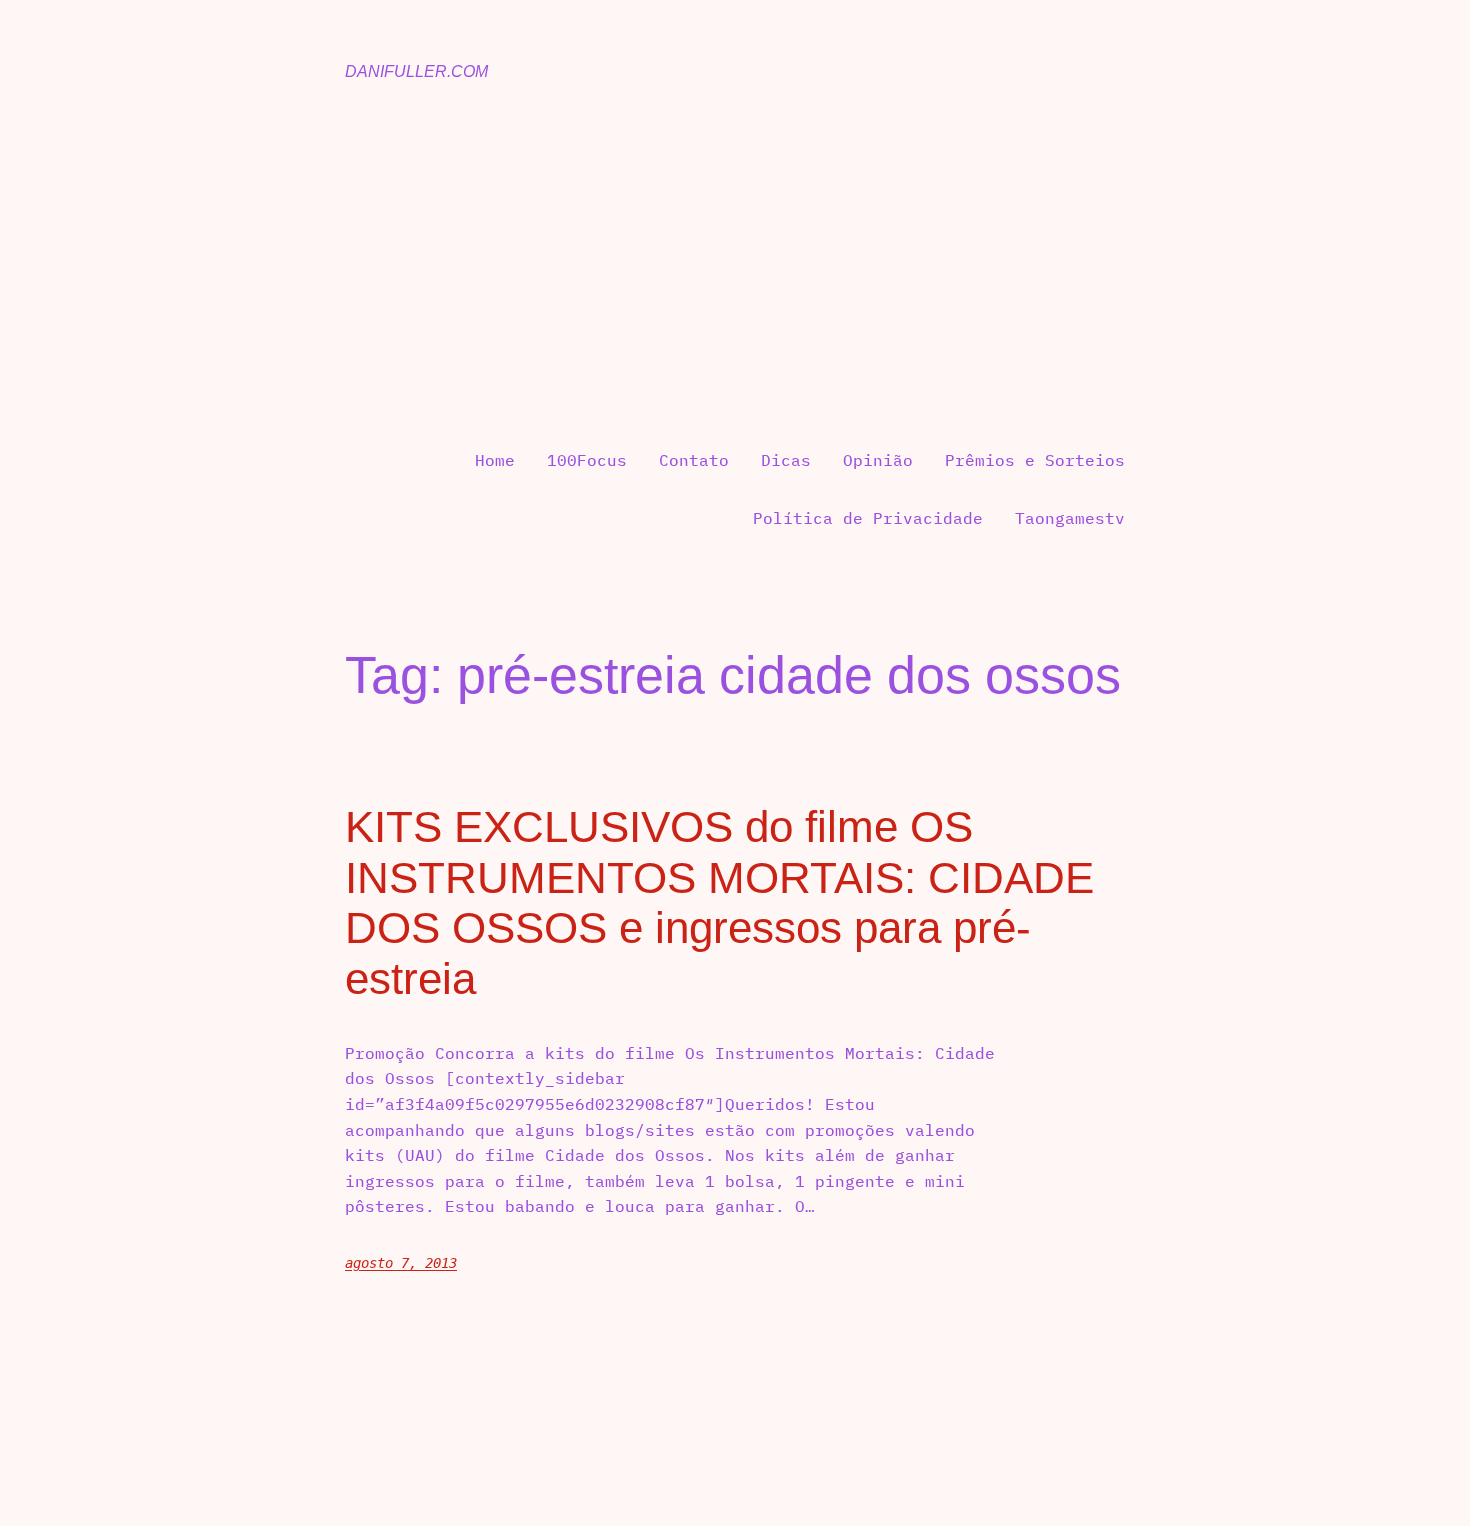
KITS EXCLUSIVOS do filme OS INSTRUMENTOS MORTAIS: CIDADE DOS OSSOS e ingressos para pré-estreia (719, 902)
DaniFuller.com (416, 71)
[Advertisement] (735, 266)
